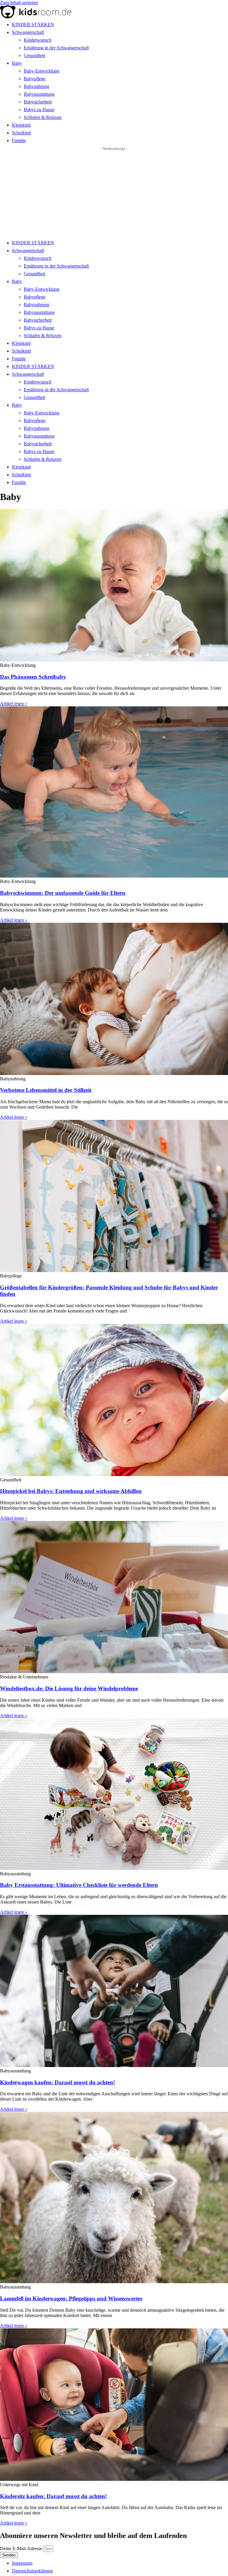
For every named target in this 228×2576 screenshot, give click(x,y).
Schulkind (21, 133)
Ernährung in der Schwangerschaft (56, 48)
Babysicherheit (38, 102)
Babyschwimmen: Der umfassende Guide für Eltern (63, 893)
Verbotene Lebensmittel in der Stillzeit (46, 1090)
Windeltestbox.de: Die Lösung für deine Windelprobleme (69, 1688)
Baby (17, 63)
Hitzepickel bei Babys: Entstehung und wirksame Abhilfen (71, 1491)
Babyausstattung (39, 94)
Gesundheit (34, 55)
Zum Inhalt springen (19, 3)
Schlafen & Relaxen (43, 117)
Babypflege (35, 79)
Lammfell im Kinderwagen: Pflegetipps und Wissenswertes (71, 2298)
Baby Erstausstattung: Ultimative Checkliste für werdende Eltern (79, 1885)
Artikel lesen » (14, 704)
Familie (19, 140)
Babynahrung (37, 86)
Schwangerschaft (28, 32)
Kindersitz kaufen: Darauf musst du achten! (53, 2496)
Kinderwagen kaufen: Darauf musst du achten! (57, 2082)
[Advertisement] (114, 196)
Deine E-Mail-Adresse (22, 2549)
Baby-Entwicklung (42, 71)
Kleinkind (21, 125)
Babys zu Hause (39, 110)
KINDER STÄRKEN (33, 25)
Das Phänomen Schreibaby (33, 677)
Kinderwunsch (38, 40)
